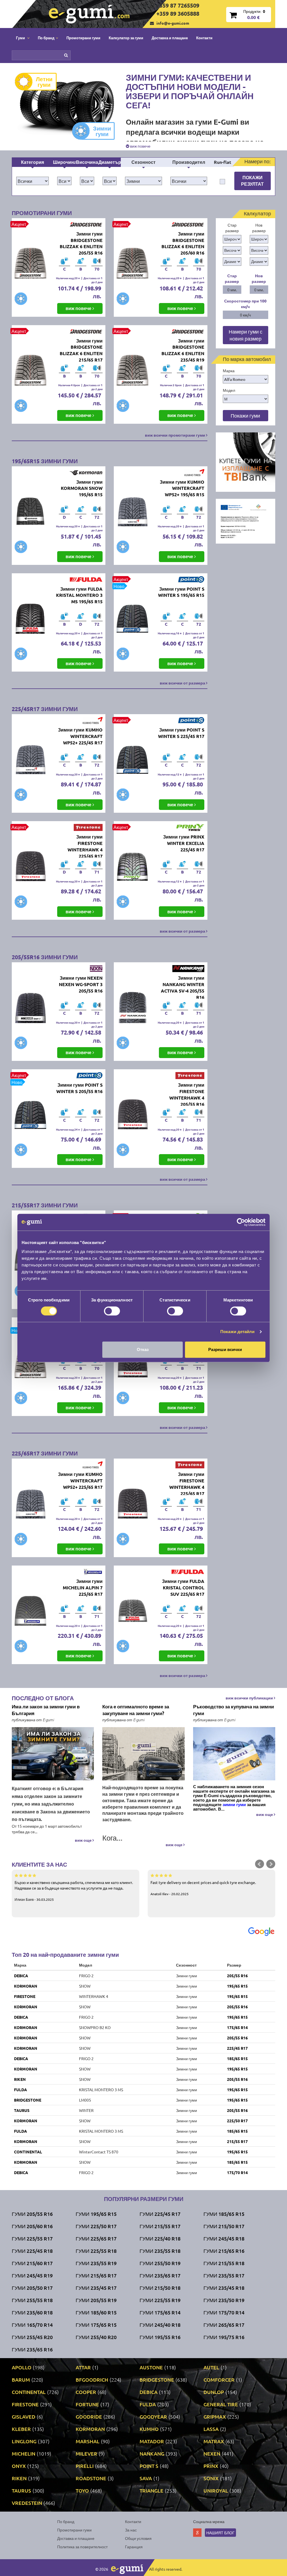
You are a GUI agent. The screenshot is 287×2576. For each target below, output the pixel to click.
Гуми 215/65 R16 (224, 2251)
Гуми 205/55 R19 (96, 2300)
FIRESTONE (25, 1996)
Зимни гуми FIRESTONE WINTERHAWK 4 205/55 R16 (187, 1094)
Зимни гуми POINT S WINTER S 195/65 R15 (181, 592)
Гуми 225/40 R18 (160, 2238)
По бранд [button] (46, 38)
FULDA (20, 2090)
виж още (84, 1840)
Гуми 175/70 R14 (224, 2312)
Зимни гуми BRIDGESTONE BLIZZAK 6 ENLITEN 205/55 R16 (81, 243)
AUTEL (211, 2367)
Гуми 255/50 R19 (160, 2263)
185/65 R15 (237, 2058)
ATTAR (83, 2367)
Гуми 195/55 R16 (160, 2337)
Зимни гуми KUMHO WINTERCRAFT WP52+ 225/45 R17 (80, 736)
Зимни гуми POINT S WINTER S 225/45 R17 (181, 733)
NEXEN (212, 2453)
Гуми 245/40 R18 (160, 2325)
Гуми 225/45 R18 (32, 2251)
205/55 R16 (237, 1976)
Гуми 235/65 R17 (160, 2275)
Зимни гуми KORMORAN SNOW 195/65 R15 (82, 488)
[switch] (112, 1311)
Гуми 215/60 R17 (32, 2263)
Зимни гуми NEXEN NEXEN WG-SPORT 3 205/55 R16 (81, 984)
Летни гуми (44, 82)
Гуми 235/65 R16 (32, 2349)
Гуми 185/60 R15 (96, 2312)
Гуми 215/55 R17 (160, 2226)
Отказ (143, 1349)
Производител (189, 162)
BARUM (21, 2380)
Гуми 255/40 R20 (96, 2337)
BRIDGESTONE (28, 2100)
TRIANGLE (151, 2490)
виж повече (140, 146)
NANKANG (152, 2453)
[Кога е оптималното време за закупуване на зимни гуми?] (143, 1754)
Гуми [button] (21, 38)
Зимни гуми (102, 131)
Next (271, 1864)
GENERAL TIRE (221, 2404)
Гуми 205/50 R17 (32, 2288)
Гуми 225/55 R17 (32, 2238)
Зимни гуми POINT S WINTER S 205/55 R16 (79, 1088)
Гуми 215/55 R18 (224, 2263)
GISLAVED (24, 2417)
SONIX (211, 2478)
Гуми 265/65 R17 (224, 2325)
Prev (260, 1864)
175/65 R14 (237, 2027)
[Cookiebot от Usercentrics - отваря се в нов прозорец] (241, 1222)
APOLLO (22, 2367)
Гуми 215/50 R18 (160, 2288)
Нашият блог (220, 2533)
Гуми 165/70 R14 (32, 2325)
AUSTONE (151, 2367)
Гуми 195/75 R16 (224, 2337)
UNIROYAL (216, 2490)
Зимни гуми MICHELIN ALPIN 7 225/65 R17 (83, 1588)
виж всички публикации (250, 1698)
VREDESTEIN (27, 2503)
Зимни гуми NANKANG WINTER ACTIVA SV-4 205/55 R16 (183, 987)
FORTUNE (87, 2404)
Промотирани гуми (83, 38)
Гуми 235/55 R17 (224, 2275)
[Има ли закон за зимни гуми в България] (53, 1754)
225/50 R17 (237, 2121)
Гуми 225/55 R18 (96, 2251)
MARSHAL (88, 2441)
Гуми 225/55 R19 (160, 2300)
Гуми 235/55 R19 (96, 2263)
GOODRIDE (89, 2417)
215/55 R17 (237, 2141)
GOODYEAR (153, 2417)
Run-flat (223, 162)
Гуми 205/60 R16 (32, 2226)
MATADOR (152, 2441)
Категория (33, 162)
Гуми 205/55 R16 (32, 2214)
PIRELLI (85, 2466)
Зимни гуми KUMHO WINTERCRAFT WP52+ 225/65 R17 (80, 1481)
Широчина (64, 162)
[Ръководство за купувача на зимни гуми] (234, 1754)
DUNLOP (214, 2392)
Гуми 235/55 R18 (160, 2251)
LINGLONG (24, 2441)
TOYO (82, 2490)
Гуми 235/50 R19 (224, 2300)
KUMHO (149, 2429)
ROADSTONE (91, 2478)
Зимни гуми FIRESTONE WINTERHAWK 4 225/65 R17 (187, 1484)
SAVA (146, 2478)
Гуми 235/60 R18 (32, 2312)
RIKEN (20, 2079)
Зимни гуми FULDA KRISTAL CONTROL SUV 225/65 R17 (183, 1588)
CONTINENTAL (28, 2152)
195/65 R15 (237, 1986)
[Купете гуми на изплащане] (246, 462)
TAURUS (22, 2110)
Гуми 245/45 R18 (224, 2238)
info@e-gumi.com (173, 23)
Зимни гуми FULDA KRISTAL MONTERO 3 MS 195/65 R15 (79, 595)
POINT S (149, 2466)
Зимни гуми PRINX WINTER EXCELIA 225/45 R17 (184, 843)
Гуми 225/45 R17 (160, 2214)
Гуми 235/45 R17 (96, 2288)
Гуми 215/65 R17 (96, 2275)
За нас (131, 2530)
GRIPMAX (215, 2417)
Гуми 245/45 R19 (32, 2275)
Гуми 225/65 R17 (96, 2238)
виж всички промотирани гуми (175, 435)
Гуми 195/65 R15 (96, 2214)
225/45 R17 (237, 2048)
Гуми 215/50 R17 (224, 2226)
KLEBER (21, 2429)
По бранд (66, 2521)
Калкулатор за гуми (126, 38)
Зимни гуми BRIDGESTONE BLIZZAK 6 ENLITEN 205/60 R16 (183, 243)
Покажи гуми (245, 415)
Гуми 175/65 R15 (96, 2325)
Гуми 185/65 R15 (224, 2214)
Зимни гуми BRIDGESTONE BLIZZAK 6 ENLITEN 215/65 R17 (81, 350)
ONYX (19, 2466)
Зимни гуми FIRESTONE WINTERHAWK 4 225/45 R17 (85, 846)
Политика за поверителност (82, 2547)
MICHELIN (24, 2453)
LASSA (211, 2429)
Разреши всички (225, 1349)
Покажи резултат (252, 181)
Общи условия (138, 2538)
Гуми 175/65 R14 (160, 2312)
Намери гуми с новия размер (246, 335)
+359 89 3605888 (178, 13)
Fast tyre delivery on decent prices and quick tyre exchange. (203, 1888)
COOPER (86, 2392)
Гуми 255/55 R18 (32, 2300)
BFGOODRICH (92, 2380)
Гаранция (134, 2547)
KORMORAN (26, 1986)
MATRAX (214, 2441)
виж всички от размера (183, 683)
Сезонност (143, 162)
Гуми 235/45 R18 (224, 2288)
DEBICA (21, 1976)
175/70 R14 (237, 2172)
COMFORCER (219, 2380)
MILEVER (86, 2453)
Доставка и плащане (170, 38)
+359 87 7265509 (178, 5)
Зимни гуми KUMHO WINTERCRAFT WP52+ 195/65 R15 (182, 488)
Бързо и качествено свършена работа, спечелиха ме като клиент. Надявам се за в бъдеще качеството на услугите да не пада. (74, 1891)
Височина (87, 162)
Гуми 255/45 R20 (32, 2337)
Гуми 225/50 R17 (96, 2226)
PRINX (211, 2466)
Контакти (204, 38)
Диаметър (110, 162)
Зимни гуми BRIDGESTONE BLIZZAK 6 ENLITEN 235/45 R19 (183, 350)
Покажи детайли (237, 1332)
